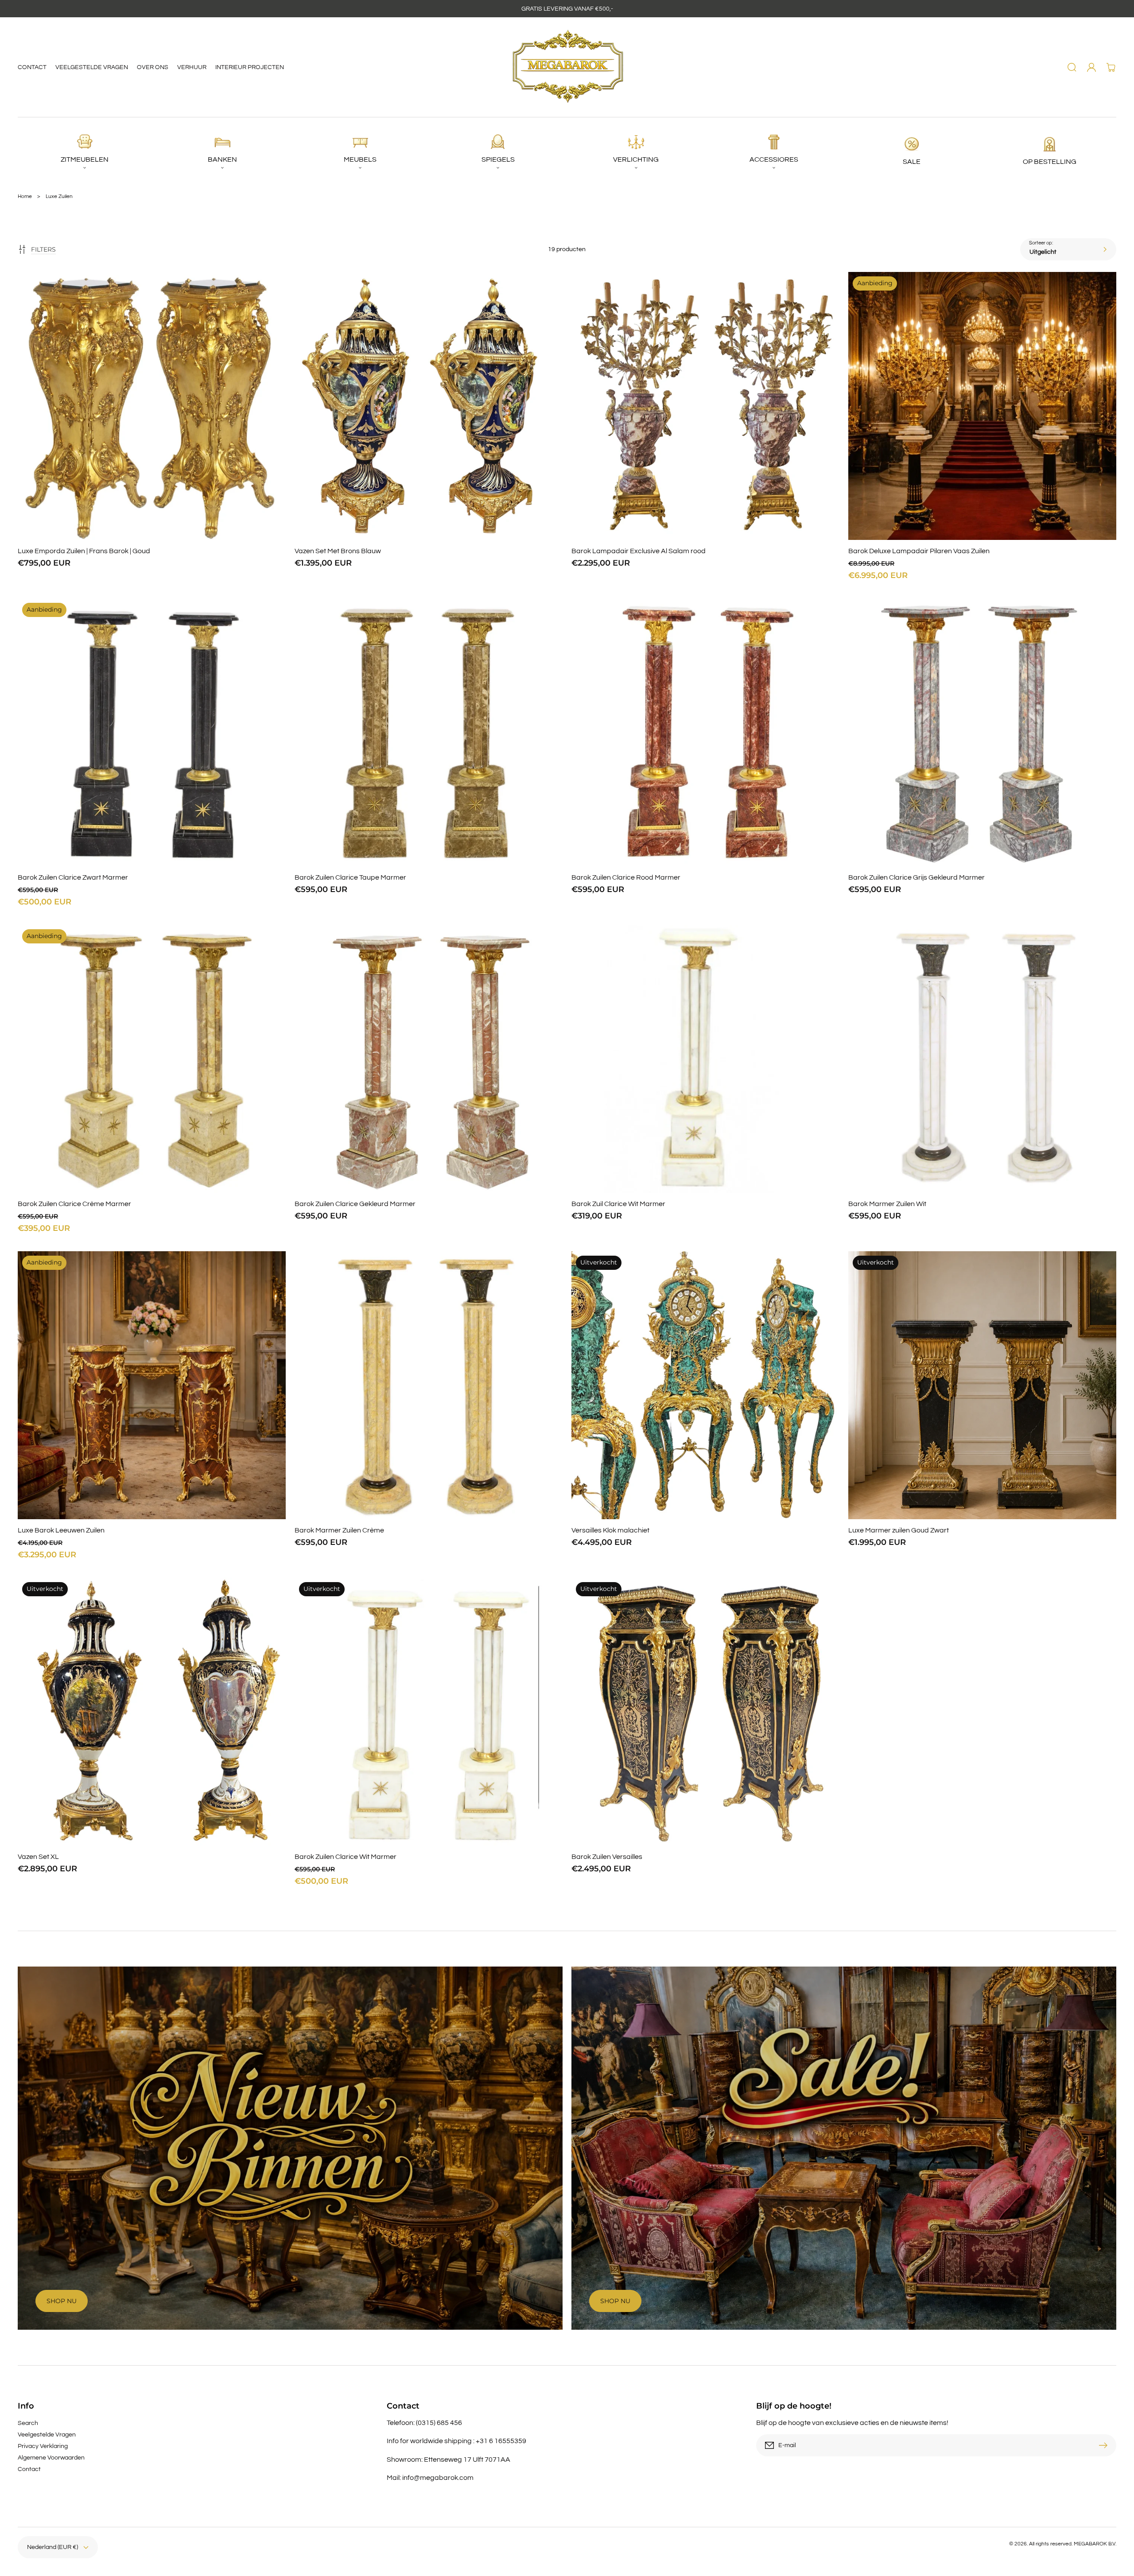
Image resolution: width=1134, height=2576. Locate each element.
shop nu (615, 2301)
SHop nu (62, 2301)
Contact (29, 2469)
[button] (1072, 67)
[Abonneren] (1105, 2445)
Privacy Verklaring (43, 2446)
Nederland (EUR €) (52, 2547)
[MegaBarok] (567, 67)
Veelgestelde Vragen (47, 2435)
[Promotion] (290, 2148)
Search (28, 2423)
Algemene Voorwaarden (51, 2458)
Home (25, 196)
